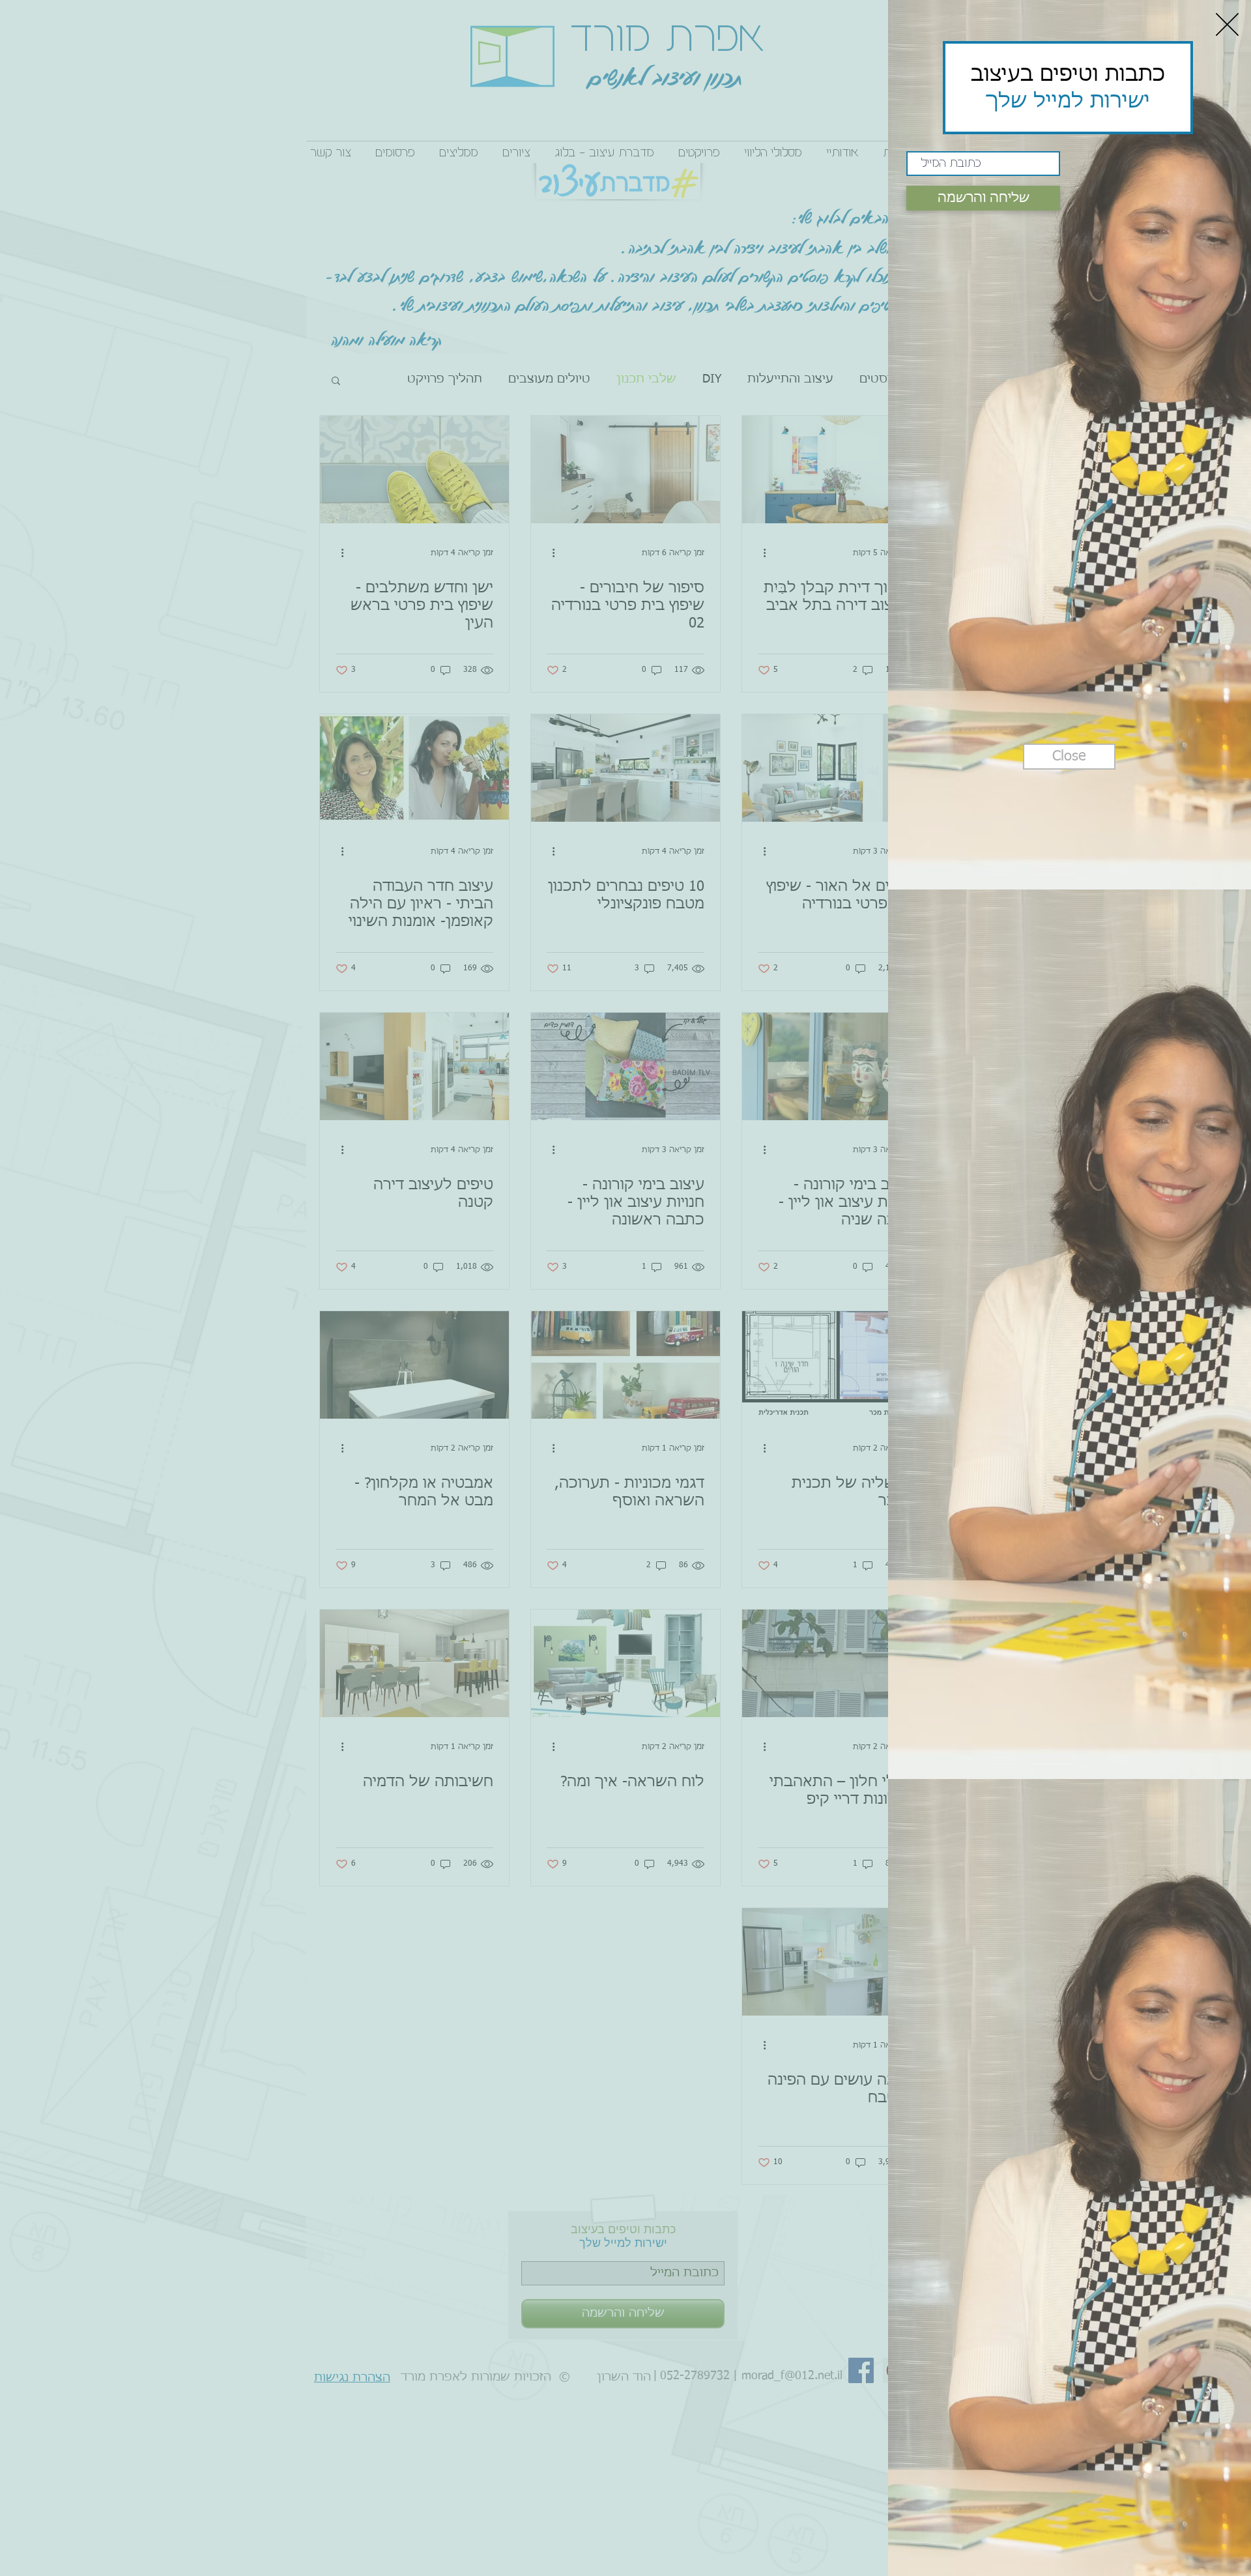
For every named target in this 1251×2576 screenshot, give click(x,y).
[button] (1227, 24)
